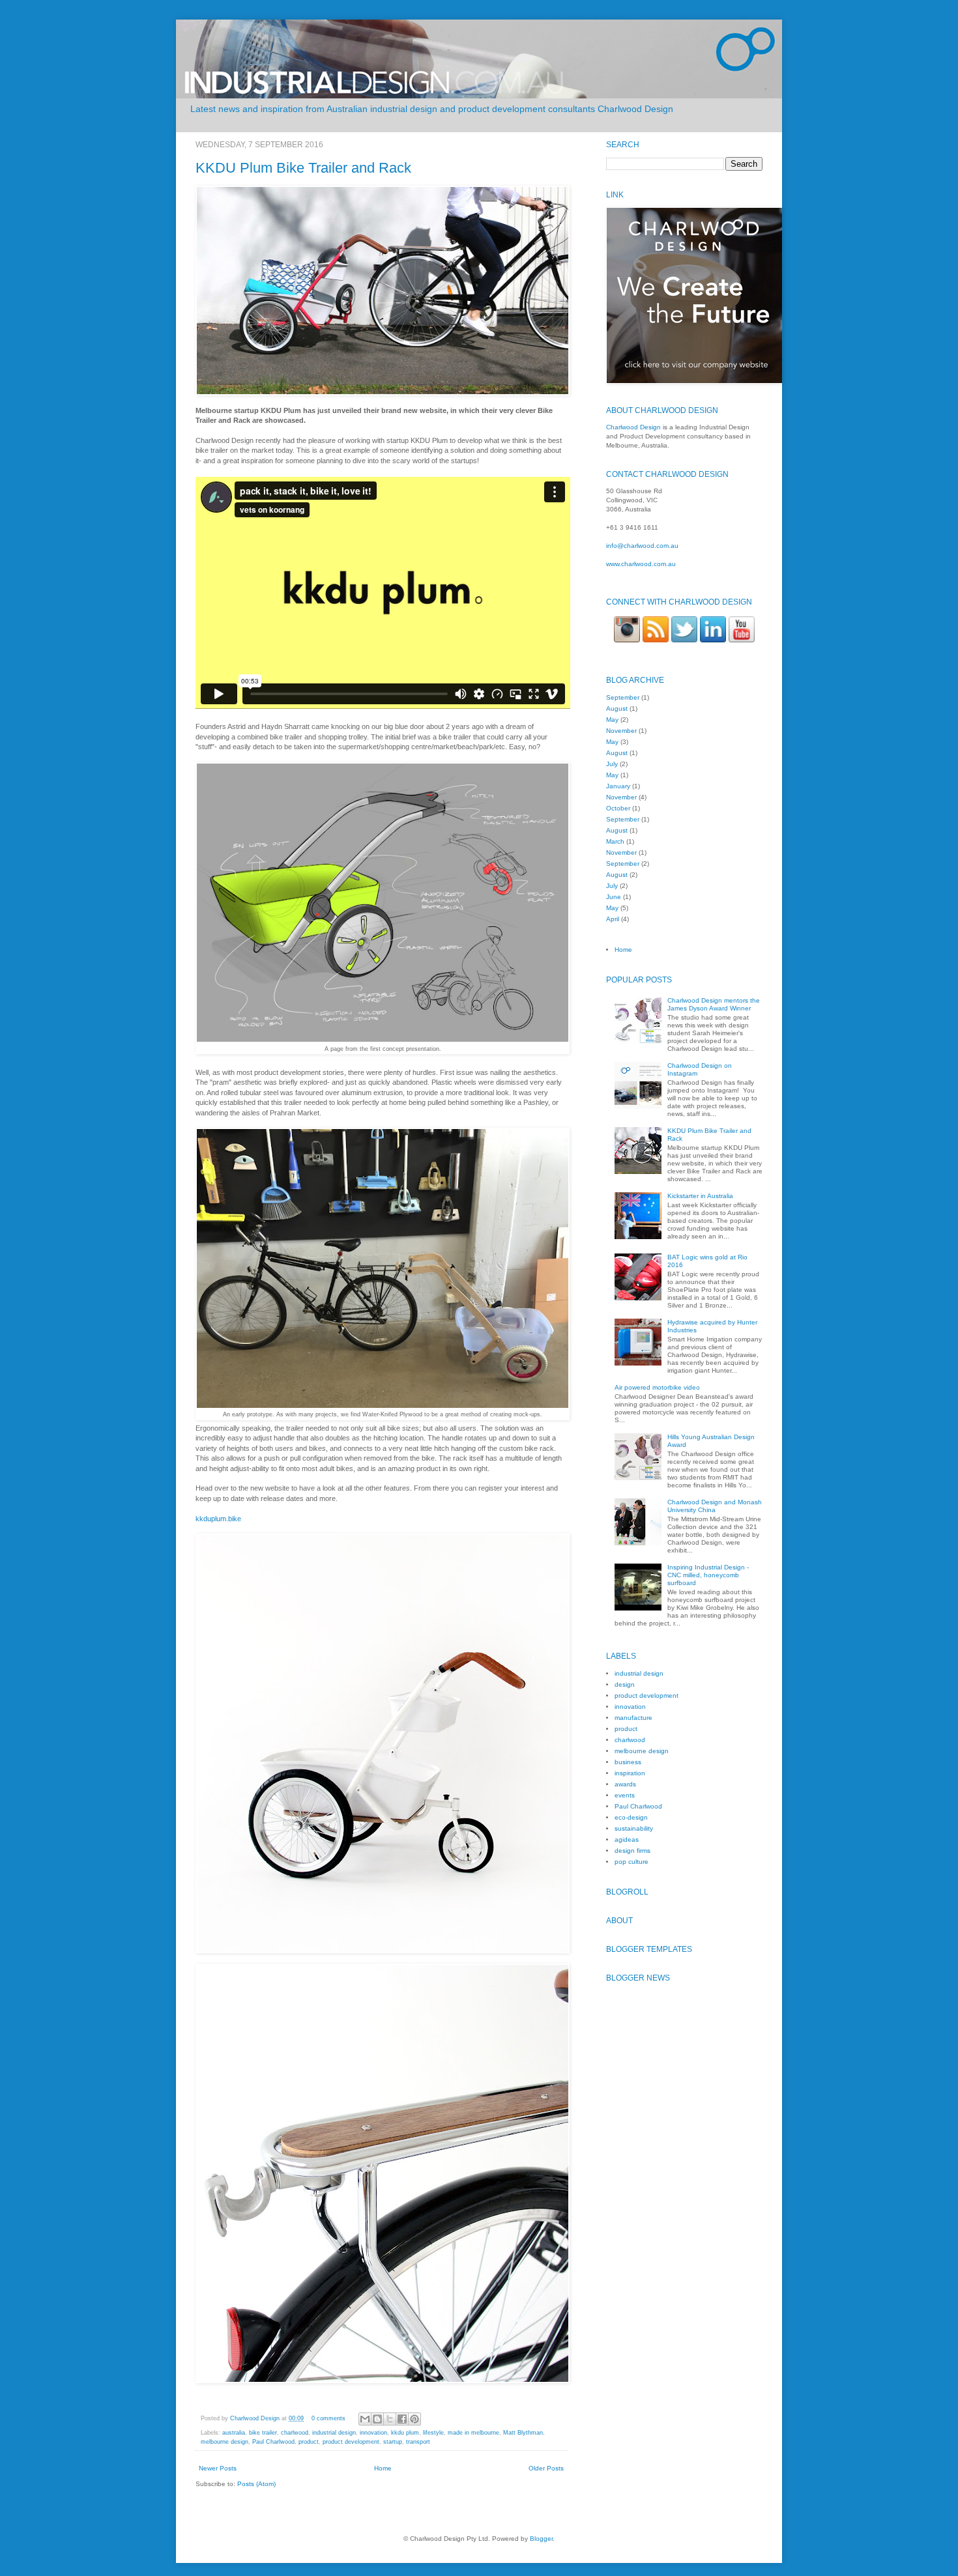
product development (351, 2442)
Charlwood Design (256, 2418)
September (623, 697)
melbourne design (225, 2442)
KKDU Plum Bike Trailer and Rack (303, 168)
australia (234, 2433)
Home (383, 2468)
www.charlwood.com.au (641, 564)
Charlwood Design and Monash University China (715, 1506)
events (625, 1795)
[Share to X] (390, 2419)
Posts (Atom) (256, 2484)
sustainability (634, 1828)
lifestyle (433, 2433)
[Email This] (365, 2419)
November (621, 731)
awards (625, 1784)
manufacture (633, 1718)
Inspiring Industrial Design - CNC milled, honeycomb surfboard (708, 1575)
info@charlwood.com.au (642, 546)
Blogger (541, 2539)
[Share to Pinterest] (414, 2419)
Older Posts (546, 2468)
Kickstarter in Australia (700, 1196)
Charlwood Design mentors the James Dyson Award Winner (714, 1004)
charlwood (295, 2433)
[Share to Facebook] (402, 2419)
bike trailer (263, 2433)
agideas (627, 1839)
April (613, 919)
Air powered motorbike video (657, 1387)
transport (418, 2442)
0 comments (328, 2418)
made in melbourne (473, 2433)
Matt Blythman (523, 2433)
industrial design (334, 2433)
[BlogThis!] (377, 2419)
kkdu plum (405, 2433)
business (628, 1762)
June (614, 897)
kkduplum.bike (218, 1519)
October (618, 808)
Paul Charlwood (273, 2442)
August (617, 708)
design (625, 1684)
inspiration (630, 1773)
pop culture (631, 1862)
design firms (632, 1851)
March (615, 841)
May (612, 720)
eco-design (631, 1817)
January (618, 786)
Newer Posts (218, 2468)
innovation (373, 2433)
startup (393, 2442)
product (309, 2442)
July (612, 764)
